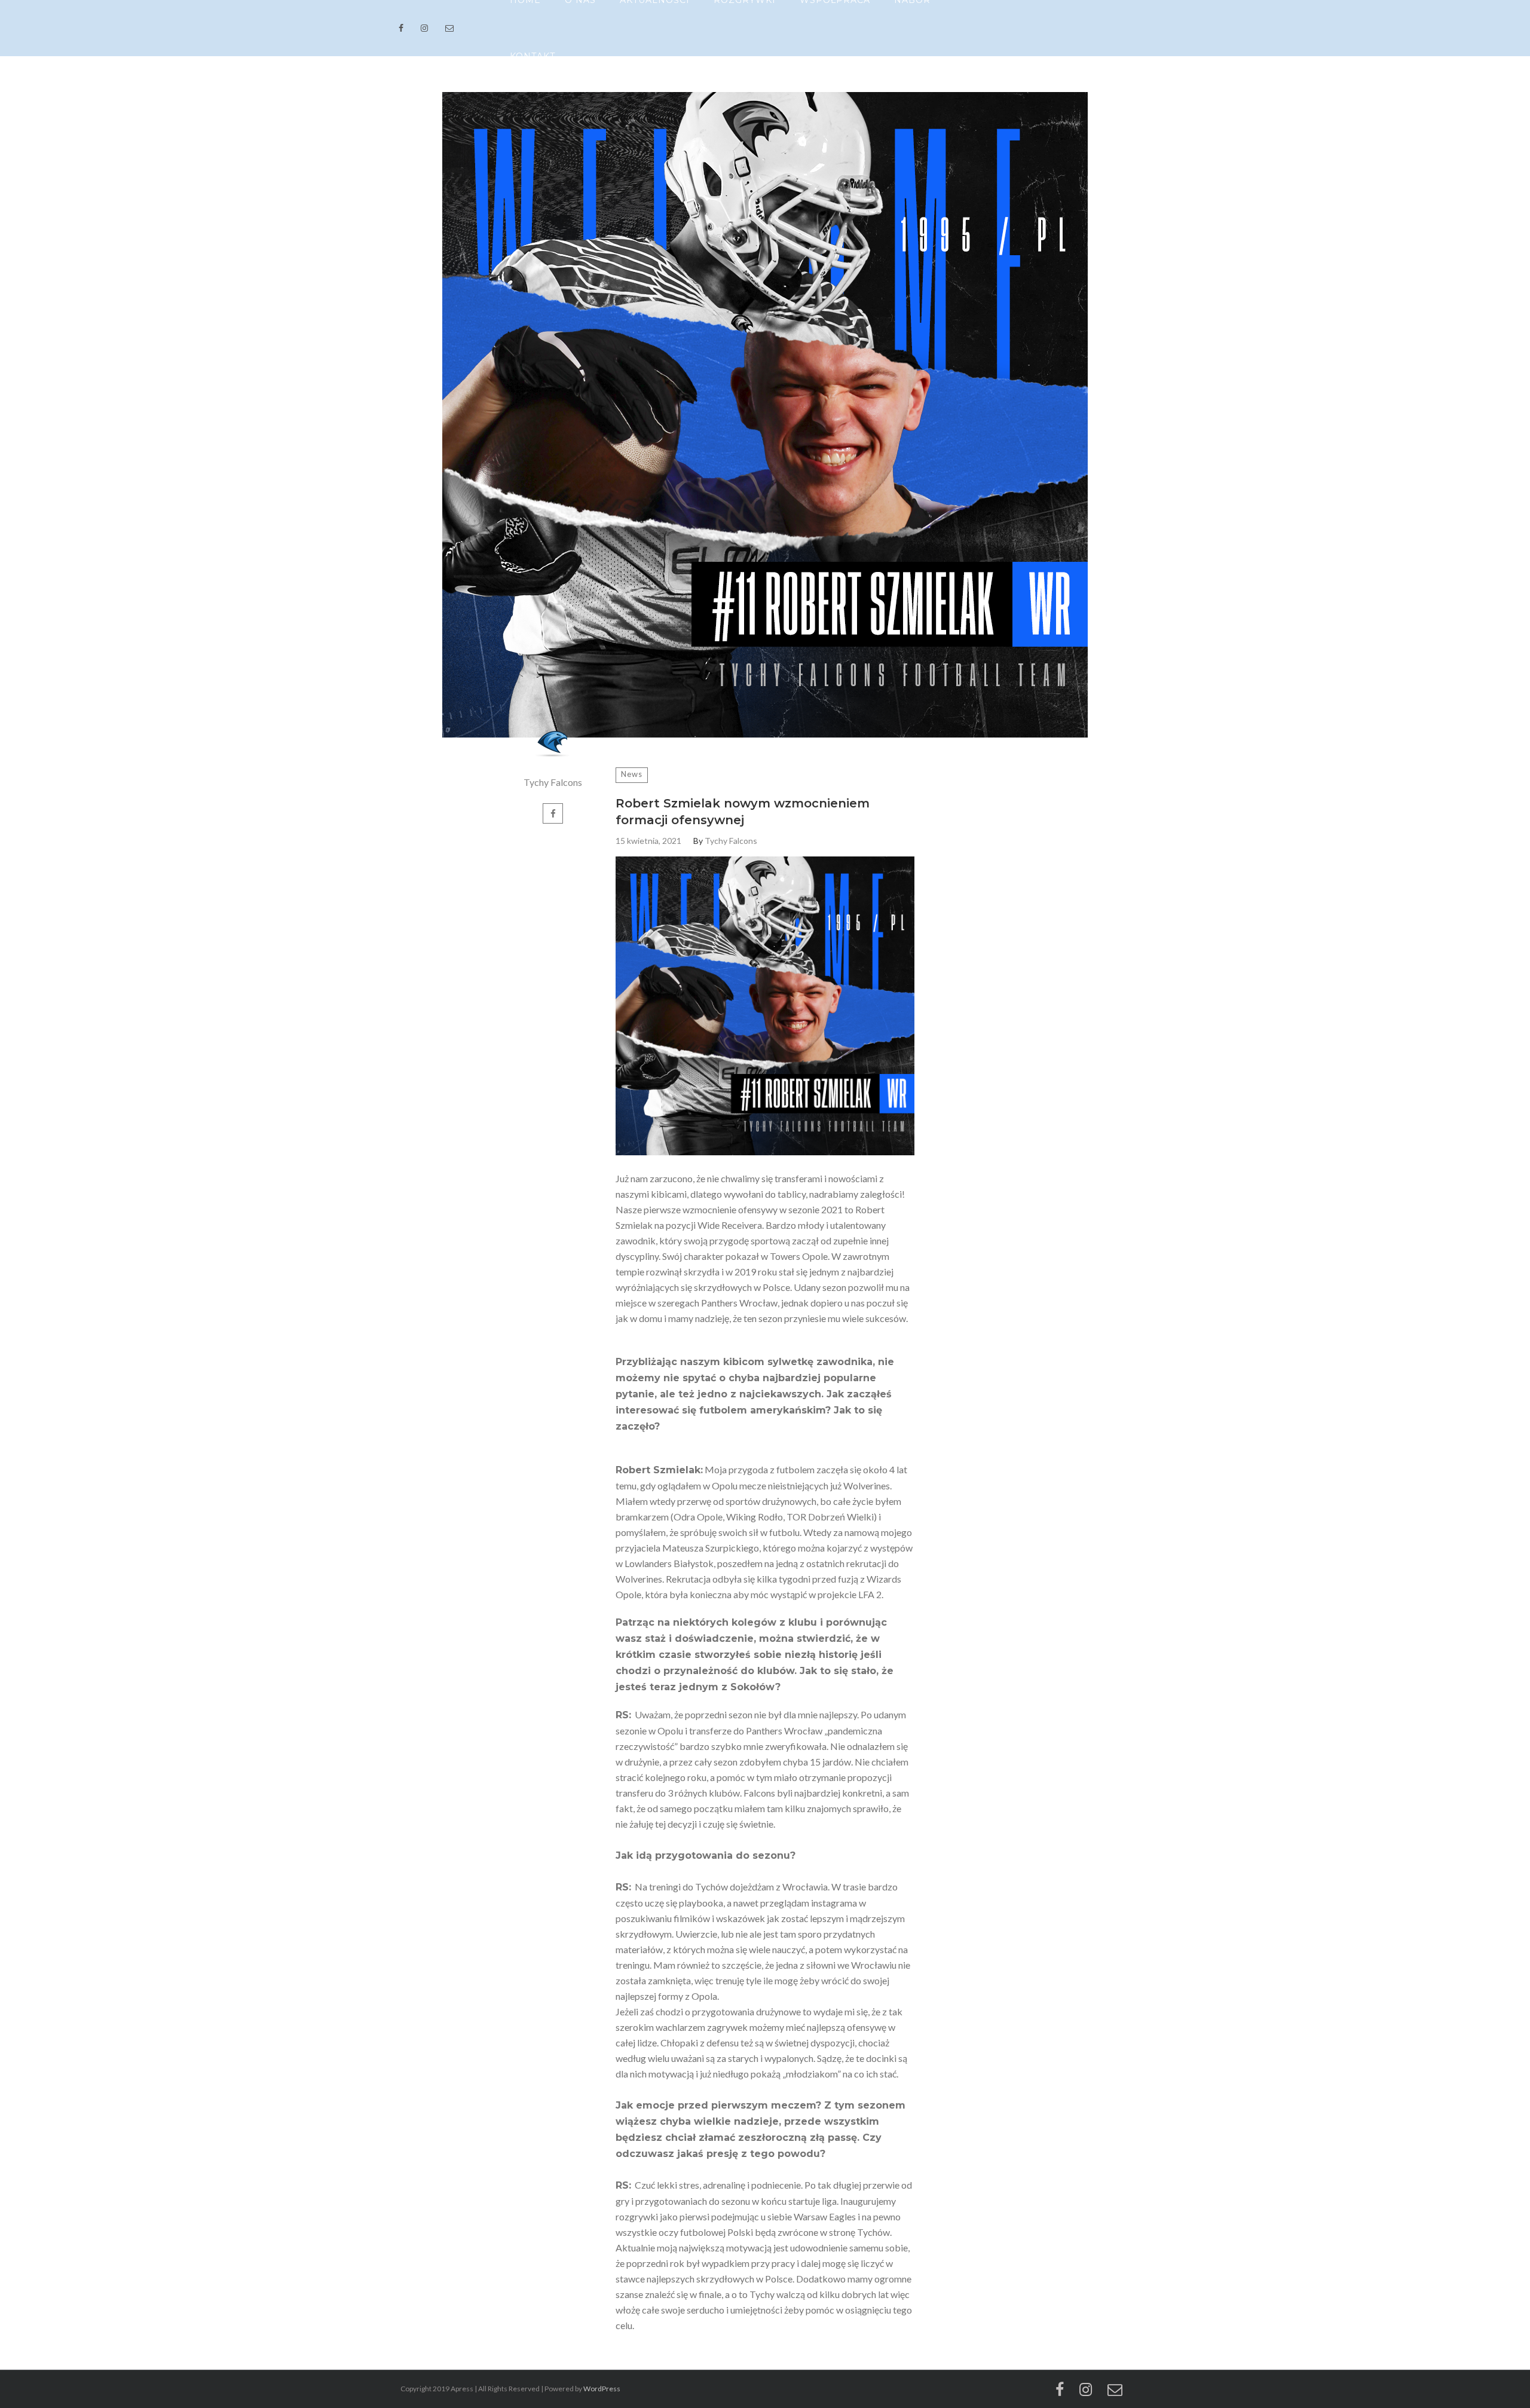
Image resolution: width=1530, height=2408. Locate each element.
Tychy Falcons (553, 782)
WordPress (602, 2389)
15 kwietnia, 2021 (648, 841)
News (632, 774)
